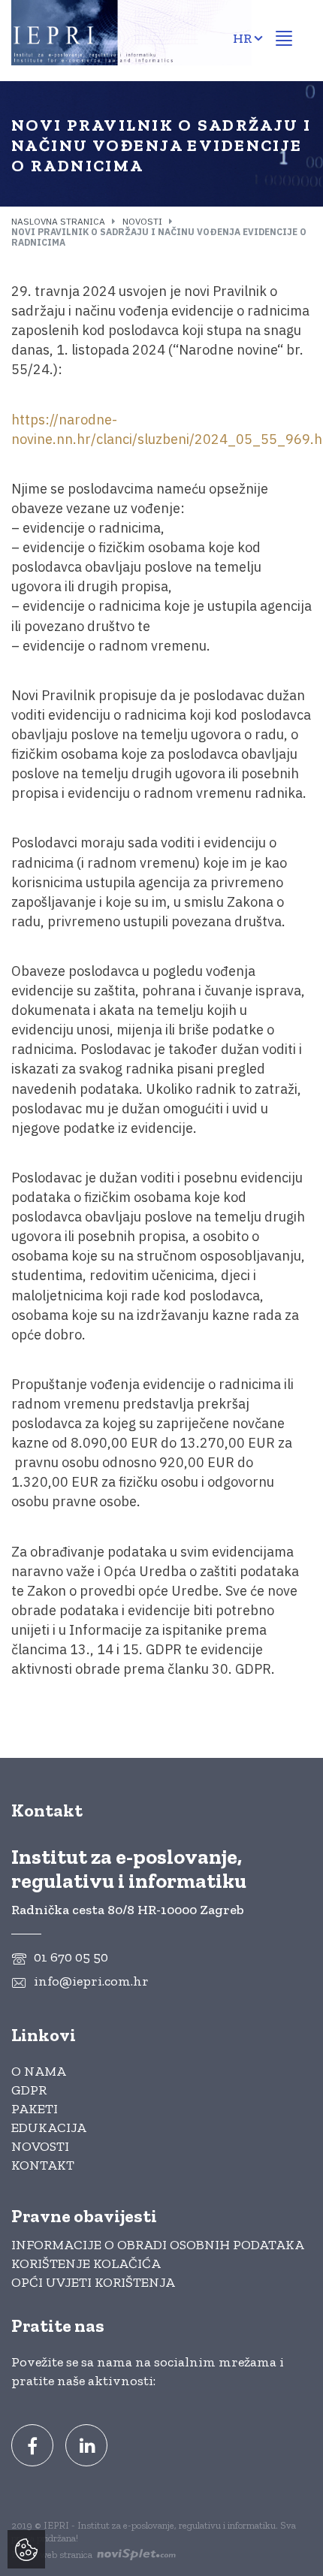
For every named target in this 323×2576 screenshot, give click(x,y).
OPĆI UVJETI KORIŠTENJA (93, 2282)
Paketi (35, 2109)
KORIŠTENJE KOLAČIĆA (86, 2263)
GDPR (29, 2090)
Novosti (142, 221)
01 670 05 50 (71, 1957)
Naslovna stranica (58, 221)
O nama (39, 2071)
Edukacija (49, 2128)
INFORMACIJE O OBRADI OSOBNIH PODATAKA (158, 2245)
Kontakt (43, 2165)
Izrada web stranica (53, 2555)
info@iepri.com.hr (91, 1981)
